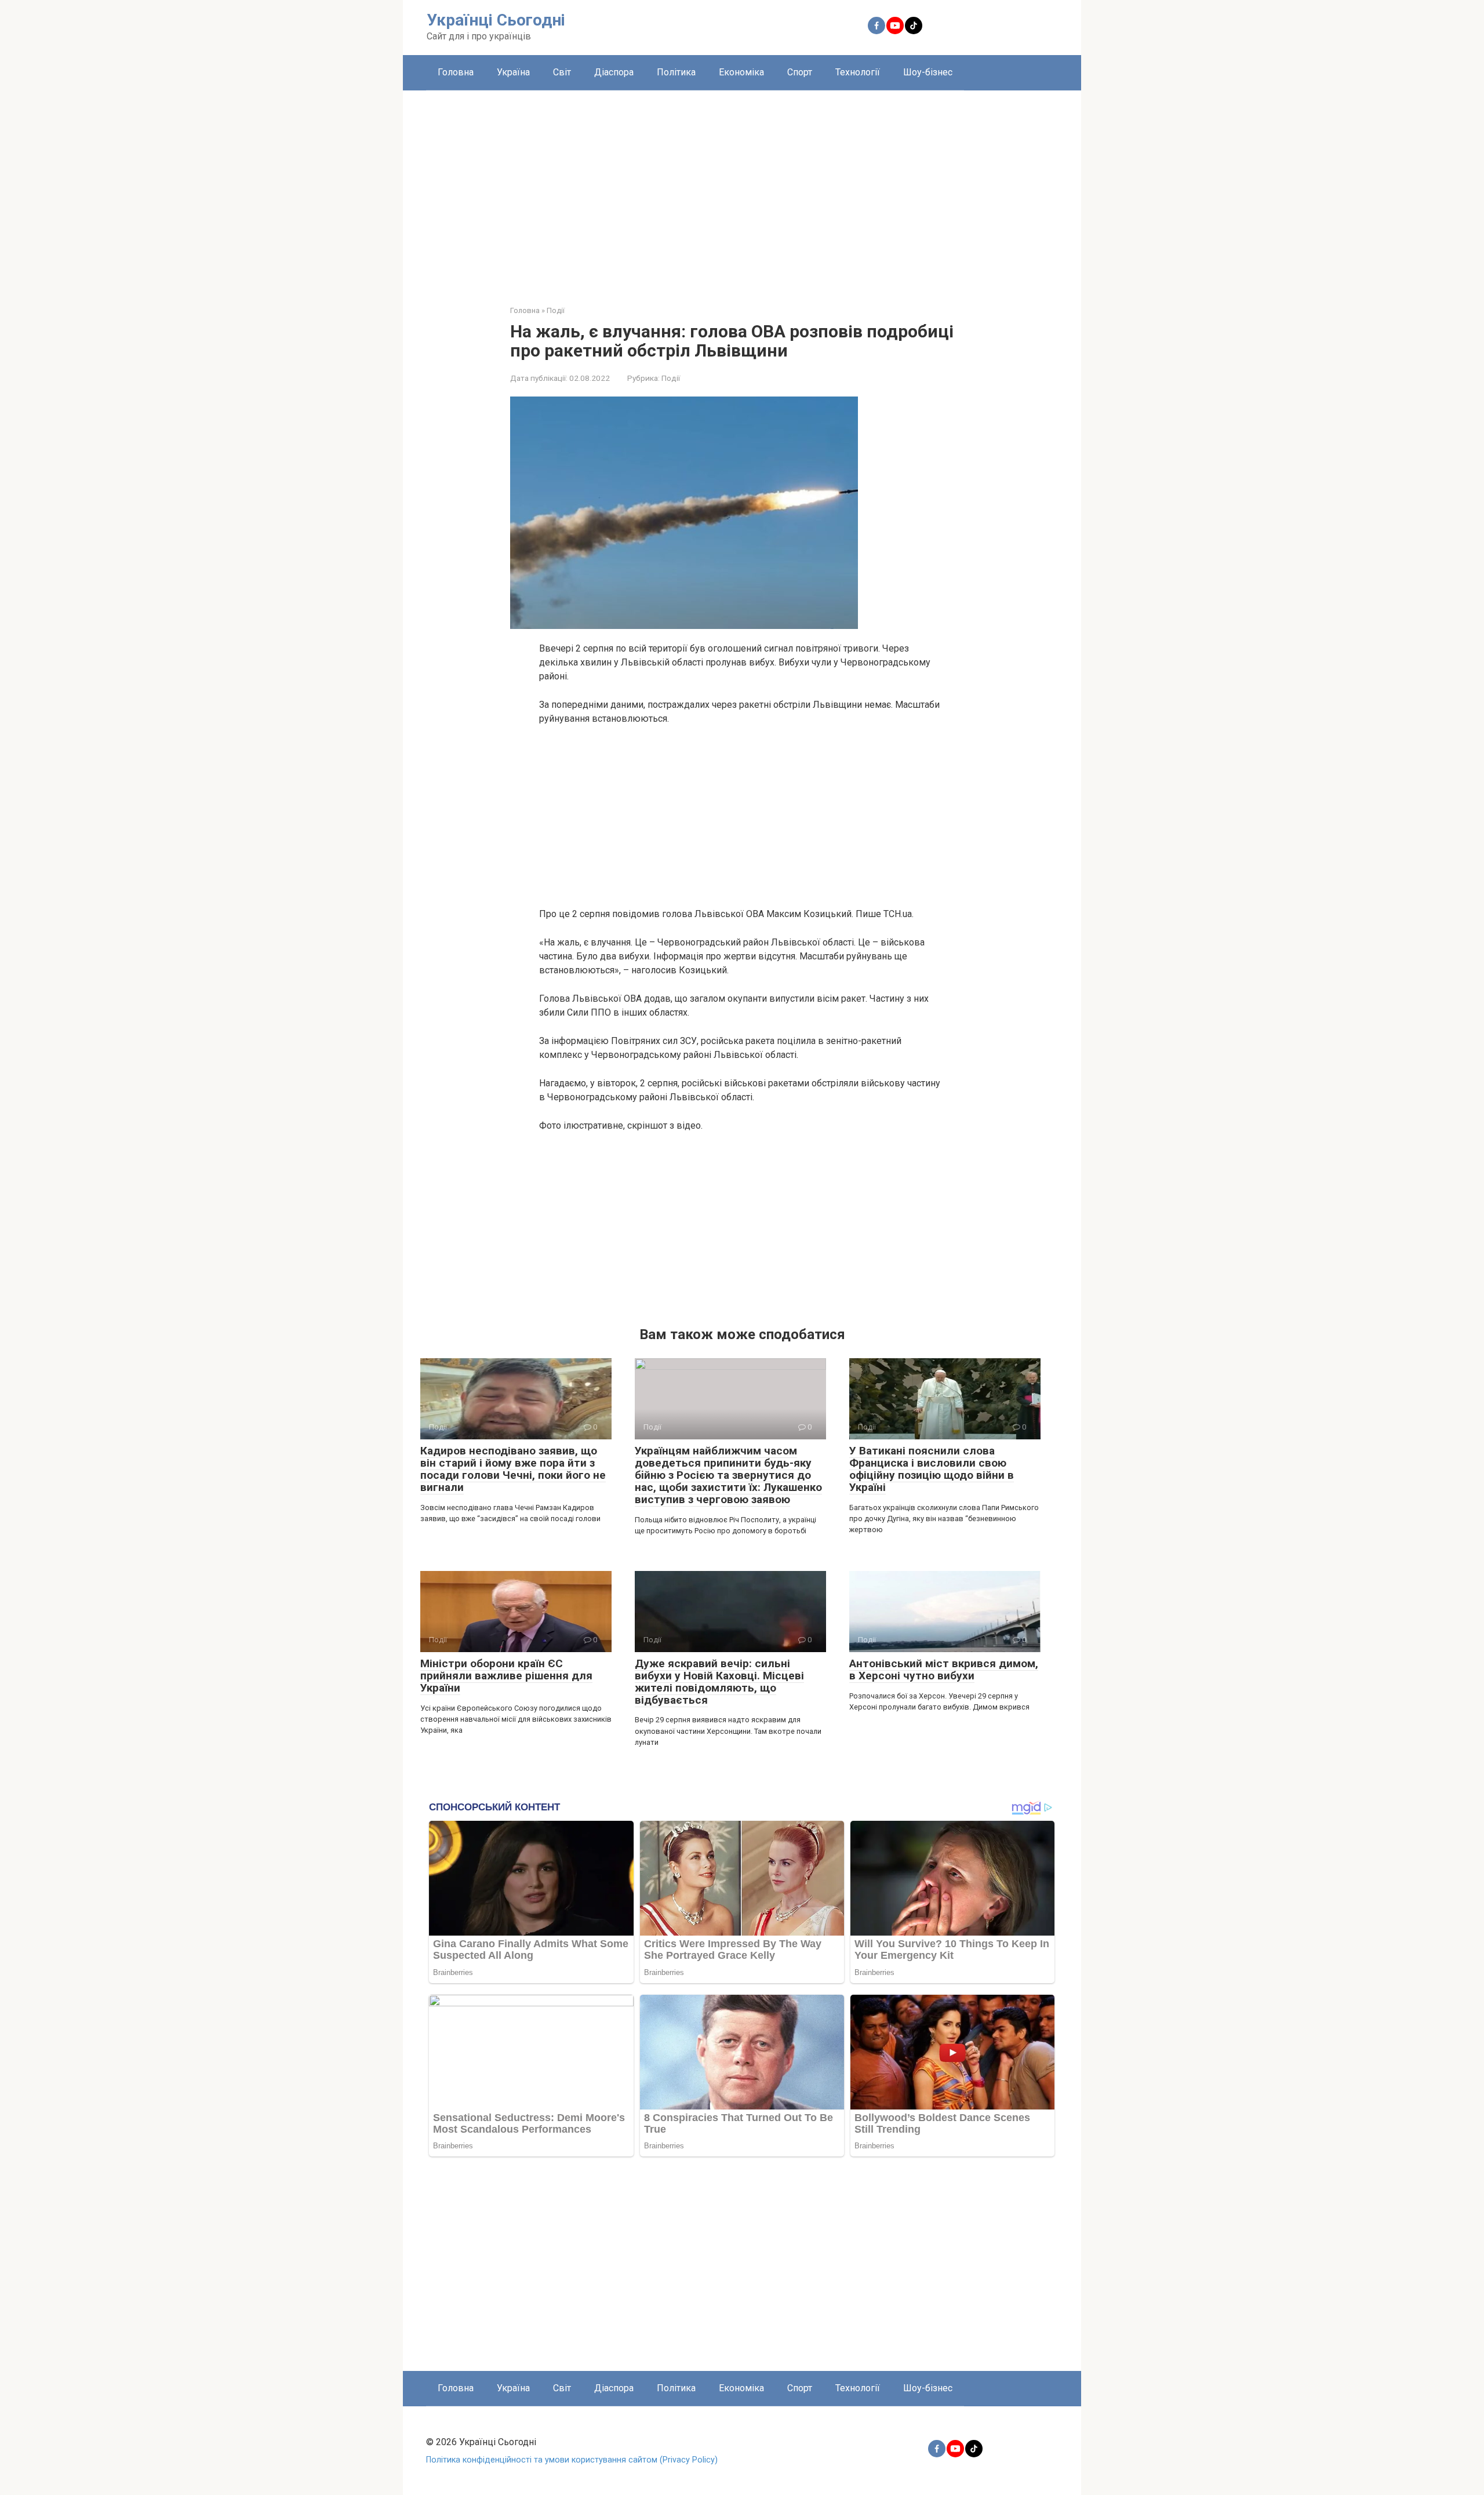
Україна (513, 72)
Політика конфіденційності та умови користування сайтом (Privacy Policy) (572, 2460)
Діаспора (614, 72)
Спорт (800, 72)
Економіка (741, 72)
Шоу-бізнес (928, 72)
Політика (676, 72)
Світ (562, 72)
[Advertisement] (742, 189)
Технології (858, 72)
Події (671, 378)
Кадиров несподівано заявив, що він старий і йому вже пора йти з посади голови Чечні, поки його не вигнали (513, 1469)
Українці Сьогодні (496, 20)
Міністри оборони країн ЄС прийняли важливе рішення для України (506, 1676)
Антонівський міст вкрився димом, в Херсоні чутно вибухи (944, 1670)
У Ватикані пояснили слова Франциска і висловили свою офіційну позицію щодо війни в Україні (932, 1469)
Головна (456, 72)
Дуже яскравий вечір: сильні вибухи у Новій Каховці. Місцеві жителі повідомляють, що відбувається (719, 1682)
